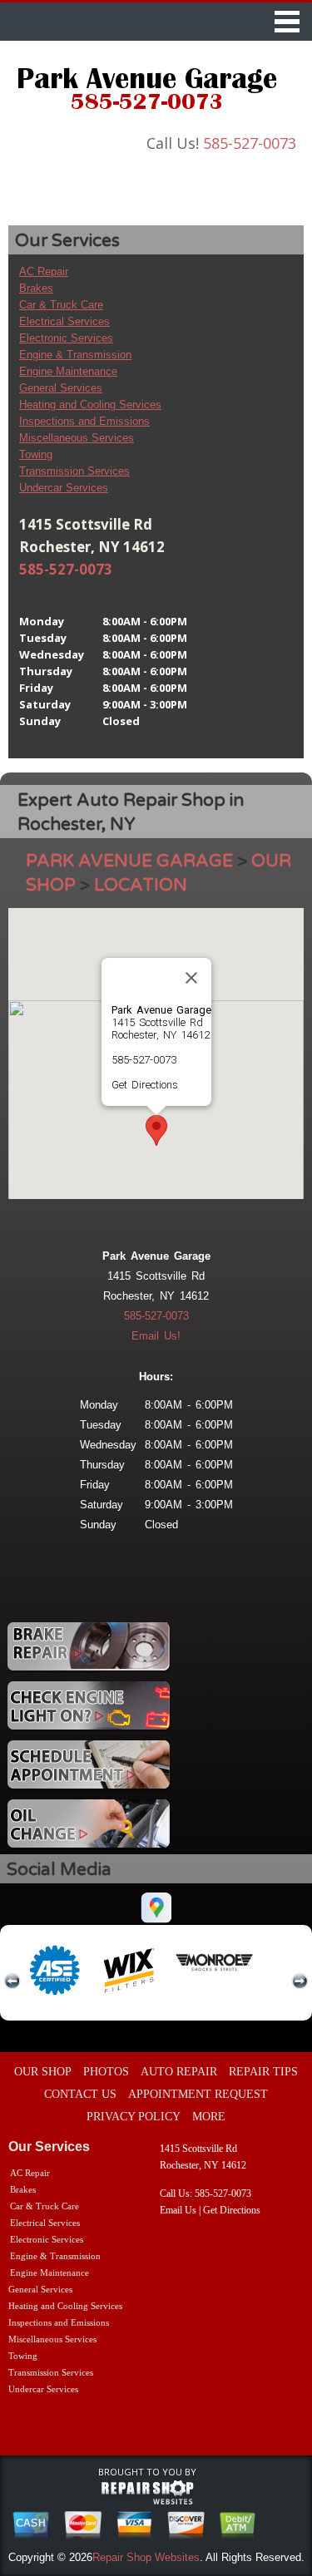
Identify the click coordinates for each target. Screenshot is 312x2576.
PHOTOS (106, 2072)
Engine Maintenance (68, 371)
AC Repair (44, 271)
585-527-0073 (250, 143)
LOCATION (141, 885)
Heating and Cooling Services (90, 405)
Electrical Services (64, 321)
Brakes (36, 288)
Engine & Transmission (75, 355)
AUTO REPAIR (179, 2072)
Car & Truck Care (61, 305)
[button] (156, 1130)
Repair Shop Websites (146, 2557)
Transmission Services (74, 471)
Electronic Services (66, 338)
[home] (147, 91)
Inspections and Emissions (84, 421)
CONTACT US (80, 2094)
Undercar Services (64, 488)
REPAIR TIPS (263, 2072)
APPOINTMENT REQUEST (198, 2094)
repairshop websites (147, 2493)
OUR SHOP (43, 2072)
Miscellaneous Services (77, 438)
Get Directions (145, 1085)
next (300, 1981)
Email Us (178, 2210)
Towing (36, 454)
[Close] (191, 978)
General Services (61, 388)
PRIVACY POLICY (134, 2117)
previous (12, 1981)
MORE (209, 2117)
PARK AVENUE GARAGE (129, 861)
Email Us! (156, 1336)
